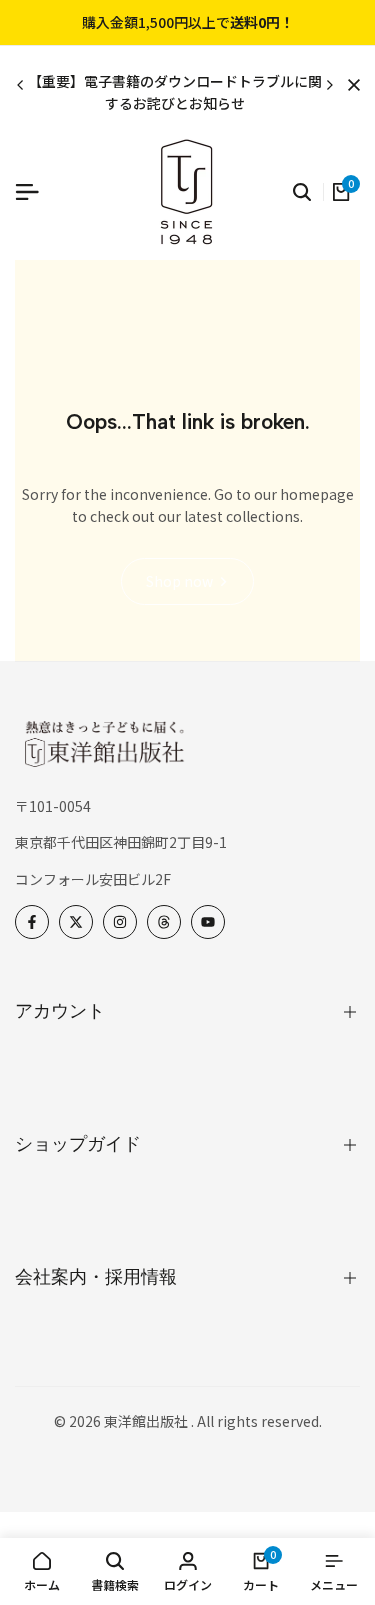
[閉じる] (350, 85)
